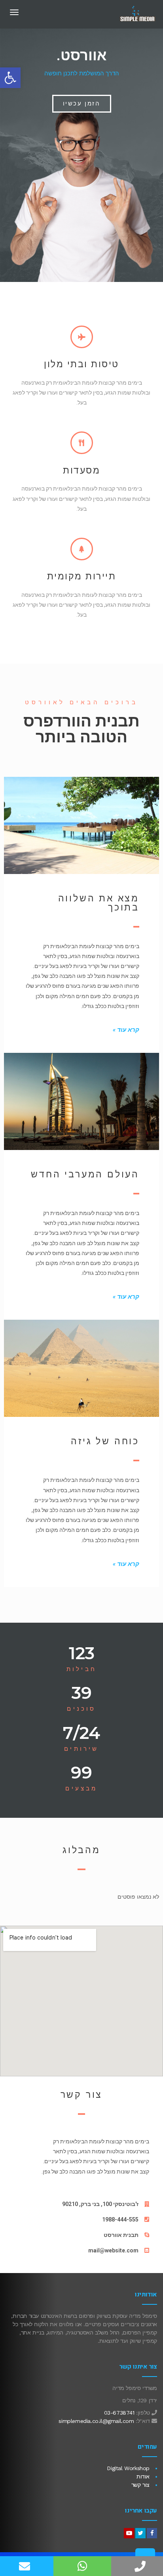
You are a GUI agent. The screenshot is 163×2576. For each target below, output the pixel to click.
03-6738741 (119, 2413)
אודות (143, 2476)
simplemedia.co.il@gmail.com (96, 2421)
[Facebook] (152, 2533)
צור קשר (140, 2485)
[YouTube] (129, 2533)
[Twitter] (140, 2533)
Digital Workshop (128, 2468)
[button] (82, 104)
